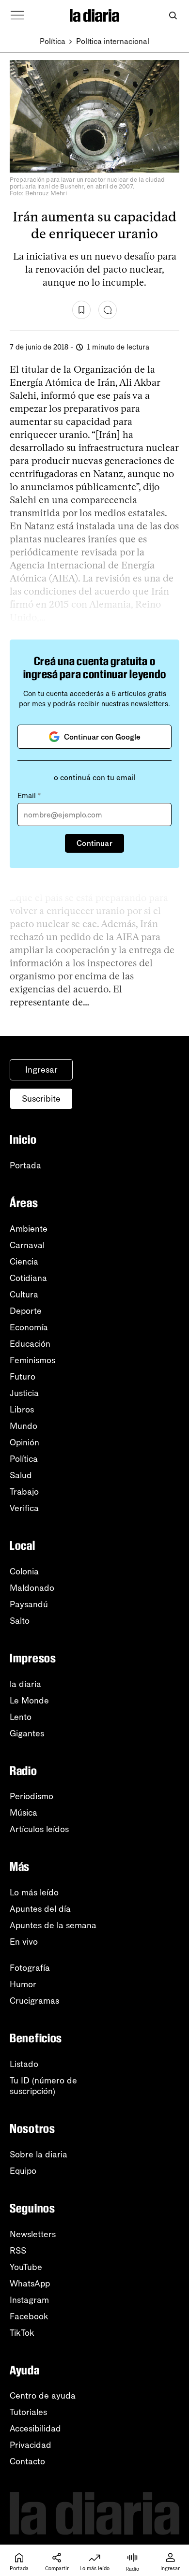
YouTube (26, 2267)
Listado (24, 2064)
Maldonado (32, 1588)
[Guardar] (81, 310)
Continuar (94, 843)
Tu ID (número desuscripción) (43, 2086)
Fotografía (30, 1968)
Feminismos (32, 1360)
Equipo (23, 2171)
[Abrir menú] (17, 15)
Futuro (23, 1377)
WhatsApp (30, 2284)
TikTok (22, 2333)
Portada (25, 1165)
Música (24, 1813)
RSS (18, 2251)
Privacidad (31, 2445)
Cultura (24, 1295)
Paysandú (29, 1604)
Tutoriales (28, 2412)
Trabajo (24, 1492)
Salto (20, 1621)
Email (29, 796)
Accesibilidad (35, 2429)
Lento (21, 1717)
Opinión (24, 1442)
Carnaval (27, 1245)
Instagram (29, 2300)
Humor (23, 1984)
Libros (22, 1410)
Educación (30, 1344)
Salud (21, 1475)
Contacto (27, 2461)
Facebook (29, 2316)
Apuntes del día (40, 1909)
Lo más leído (34, 1892)
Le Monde (29, 1701)
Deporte (26, 1311)
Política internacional (113, 41)
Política (53, 41)
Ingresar (41, 1070)
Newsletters (33, 2234)
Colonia (24, 1572)
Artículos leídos (39, 1829)
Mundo (24, 1426)
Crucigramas (34, 2001)
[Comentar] (108, 310)
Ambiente (29, 1229)
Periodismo (31, 1796)
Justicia (24, 1393)
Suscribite (41, 1099)
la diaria (25, 1684)
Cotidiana (28, 1278)
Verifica (24, 1508)
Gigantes (27, 1733)
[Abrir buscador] (173, 16)
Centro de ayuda (43, 2396)
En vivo (24, 1942)
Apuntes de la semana (53, 1925)
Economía (29, 1327)
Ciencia (24, 1262)
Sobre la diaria (39, 2154)
